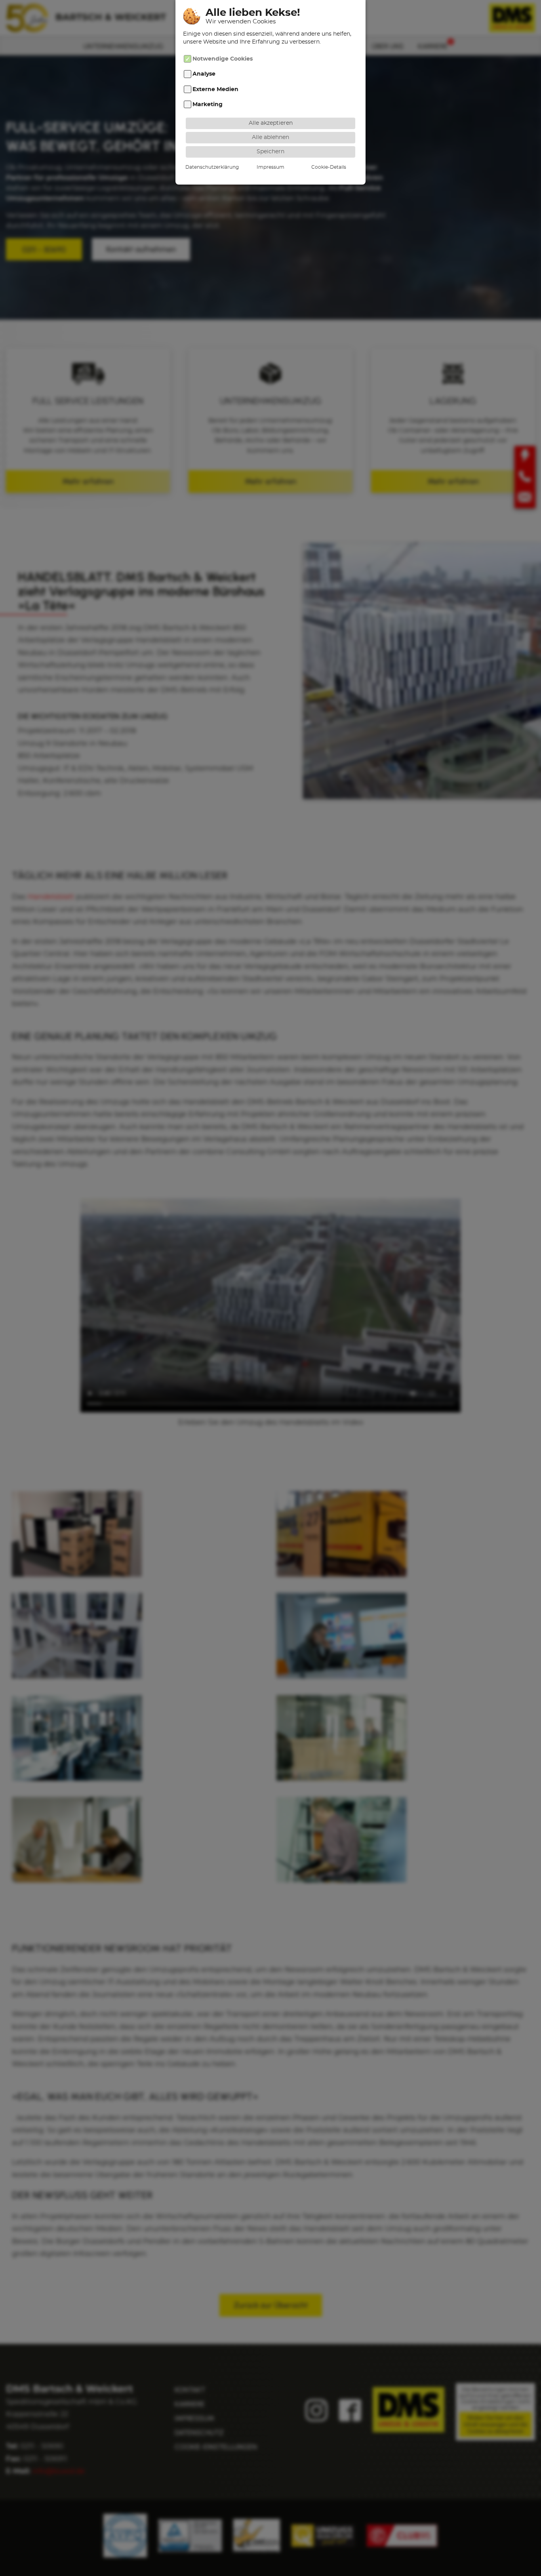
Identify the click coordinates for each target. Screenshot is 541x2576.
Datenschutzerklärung (212, 167)
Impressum (270, 167)
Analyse (204, 74)
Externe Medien (215, 89)
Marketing (208, 104)
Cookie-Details (329, 167)
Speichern (270, 151)
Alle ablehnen (270, 137)
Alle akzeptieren (271, 123)
